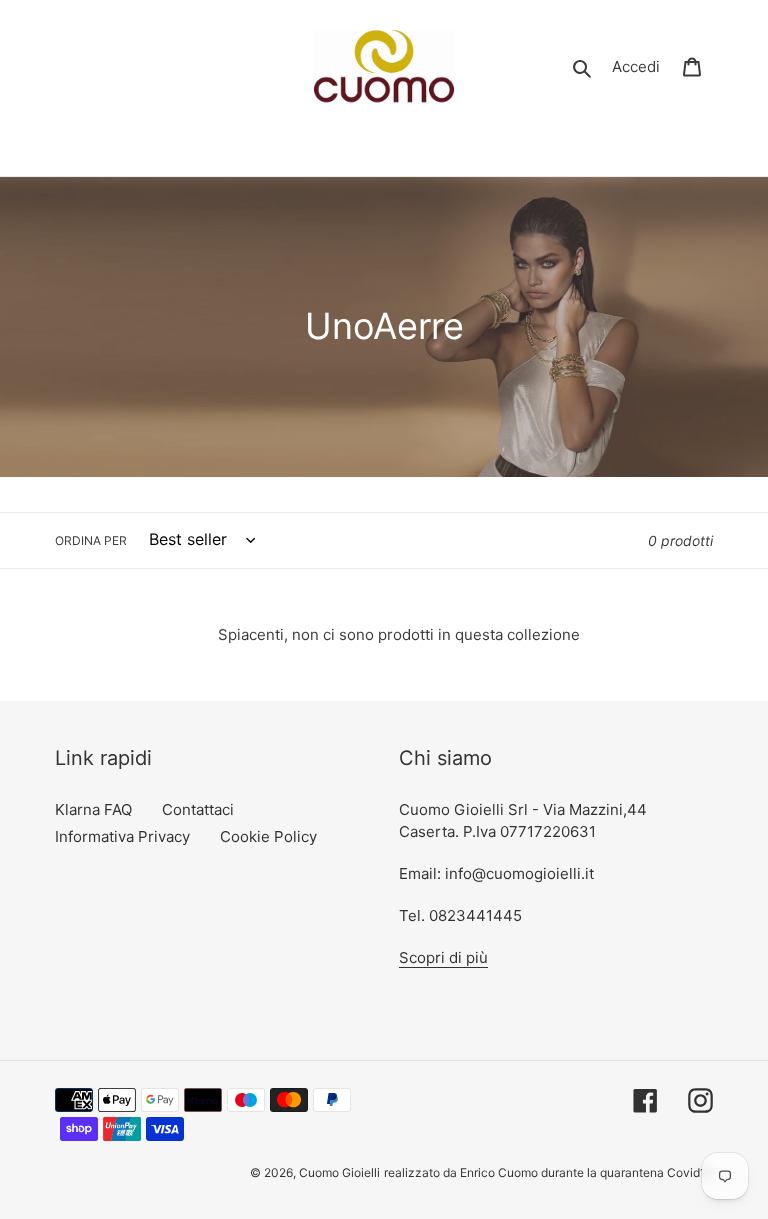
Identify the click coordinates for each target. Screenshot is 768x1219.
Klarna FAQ (93, 809)
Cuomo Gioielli (339, 1172)
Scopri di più (443, 957)
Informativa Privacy (122, 836)
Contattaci (198, 809)
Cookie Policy (268, 836)
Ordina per (91, 540)
